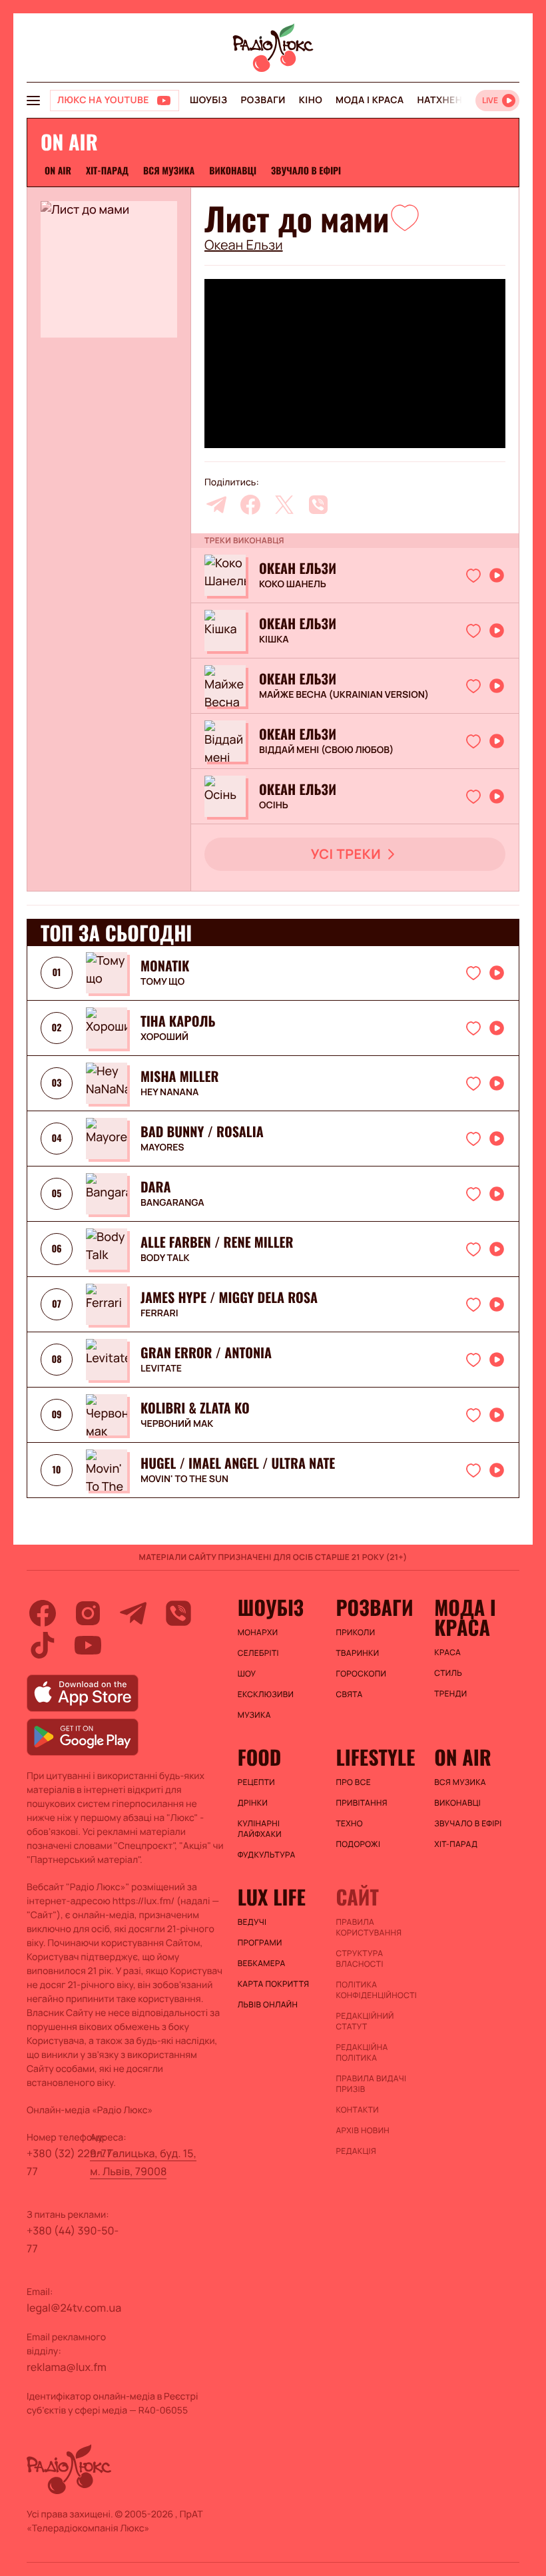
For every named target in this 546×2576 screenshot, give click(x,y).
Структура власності (359, 1959)
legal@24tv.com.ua (74, 2308)
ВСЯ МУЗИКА (169, 171)
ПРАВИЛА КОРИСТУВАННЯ (369, 1928)
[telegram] (216, 505)
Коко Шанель (293, 585)
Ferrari (159, 1314)
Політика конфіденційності (376, 1990)
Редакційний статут (365, 2021)
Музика (254, 1715)
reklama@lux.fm (67, 2367)
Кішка (274, 640)
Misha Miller (179, 1076)
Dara (156, 1186)
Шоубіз (208, 100)
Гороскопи (361, 1674)
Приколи (355, 1633)
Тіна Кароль (178, 1021)
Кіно (311, 100)
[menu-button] (33, 101)
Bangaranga (172, 1203)
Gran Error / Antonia (206, 1352)
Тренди (450, 1694)
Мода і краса (370, 100)
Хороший (164, 1037)
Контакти (357, 2110)
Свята (349, 1694)
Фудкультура (267, 1855)
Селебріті (258, 1653)
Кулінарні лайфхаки (260, 1829)
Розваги (263, 100)
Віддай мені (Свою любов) (326, 750)
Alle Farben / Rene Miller (217, 1242)
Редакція (356, 2151)
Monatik (165, 965)
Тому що (162, 982)
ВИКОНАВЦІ (233, 171)
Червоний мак (177, 1424)
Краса (447, 1653)
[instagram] (88, 1613)
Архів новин (363, 2131)
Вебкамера (262, 1963)
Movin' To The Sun (184, 1479)
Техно (349, 1824)
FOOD (260, 1757)
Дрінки (253, 1803)
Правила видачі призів (371, 2084)
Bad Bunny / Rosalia (202, 1131)
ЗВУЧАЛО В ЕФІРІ (306, 171)
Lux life (272, 1897)
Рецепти (256, 1782)
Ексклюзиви (266, 1694)
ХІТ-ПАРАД (107, 171)
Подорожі (358, 1844)
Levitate (161, 1369)
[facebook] (250, 505)
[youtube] (88, 1645)
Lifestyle (375, 1757)
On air (58, 171)
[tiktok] (43, 1645)
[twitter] (284, 505)
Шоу (247, 1674)
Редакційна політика (362, 2053)
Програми (260, 1943)
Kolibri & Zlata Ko (195, 1408)
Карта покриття (274, 1984)
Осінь (274, 806)
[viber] (318, 505)
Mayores (162, 1148)
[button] (405, 217)
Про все (353, 1782)
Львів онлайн (268, 2005)
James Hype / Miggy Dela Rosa (229, 1297)
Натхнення (447, 100)
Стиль (448, 1673)
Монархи (258, 1633)
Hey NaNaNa (169, 1093)
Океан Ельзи (244, 245)
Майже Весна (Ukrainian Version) (344, 695)
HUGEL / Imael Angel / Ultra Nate (238, 1463)
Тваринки (357, 1653)
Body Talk (165, 1258)
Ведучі (252, 1922)
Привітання (361, 1803)
